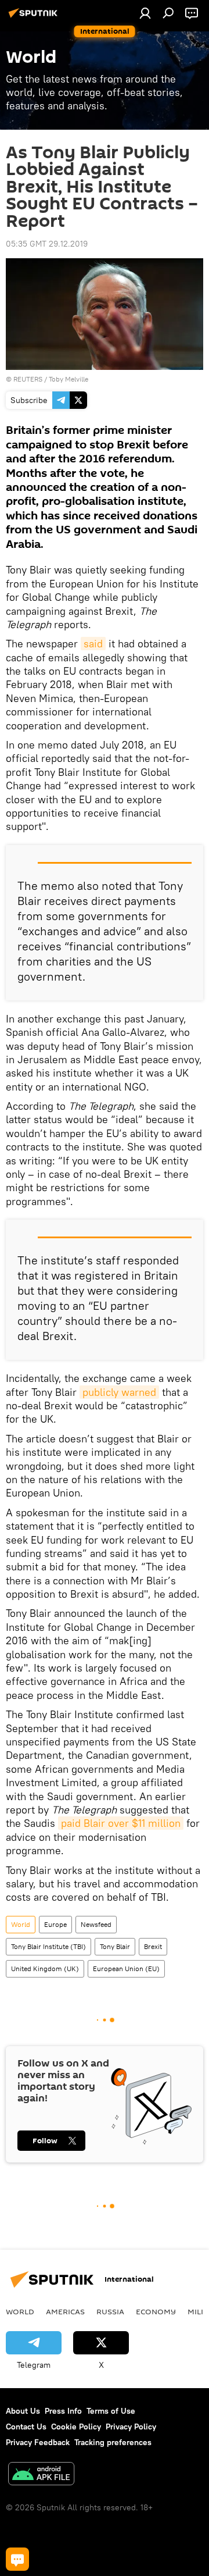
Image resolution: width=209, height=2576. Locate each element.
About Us (23, 2411)
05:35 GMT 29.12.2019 (47, 244)
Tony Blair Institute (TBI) (48, 1946)
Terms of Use (111, 2411)
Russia (110, 2311)
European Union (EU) (126, 1968)
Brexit (153, 1946)
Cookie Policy (76, 2427)
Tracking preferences (113, 2442)
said (93, 644)
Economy (156, 2311)
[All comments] (17, 2559)
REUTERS (28, 379)
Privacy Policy (131, 2427)
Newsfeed (96, 1924)
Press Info (63, 2411)
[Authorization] (145, 13)
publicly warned (119, 1392)
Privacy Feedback (38, 2442)
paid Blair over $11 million (121, 1823)
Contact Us (26, 2427)
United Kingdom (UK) (45, 1968)
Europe (55, 1924)
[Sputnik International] (35, 17)
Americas (65, 2311)
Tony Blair (115, 1946)
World (21, 1924)
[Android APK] (41, 2475)
